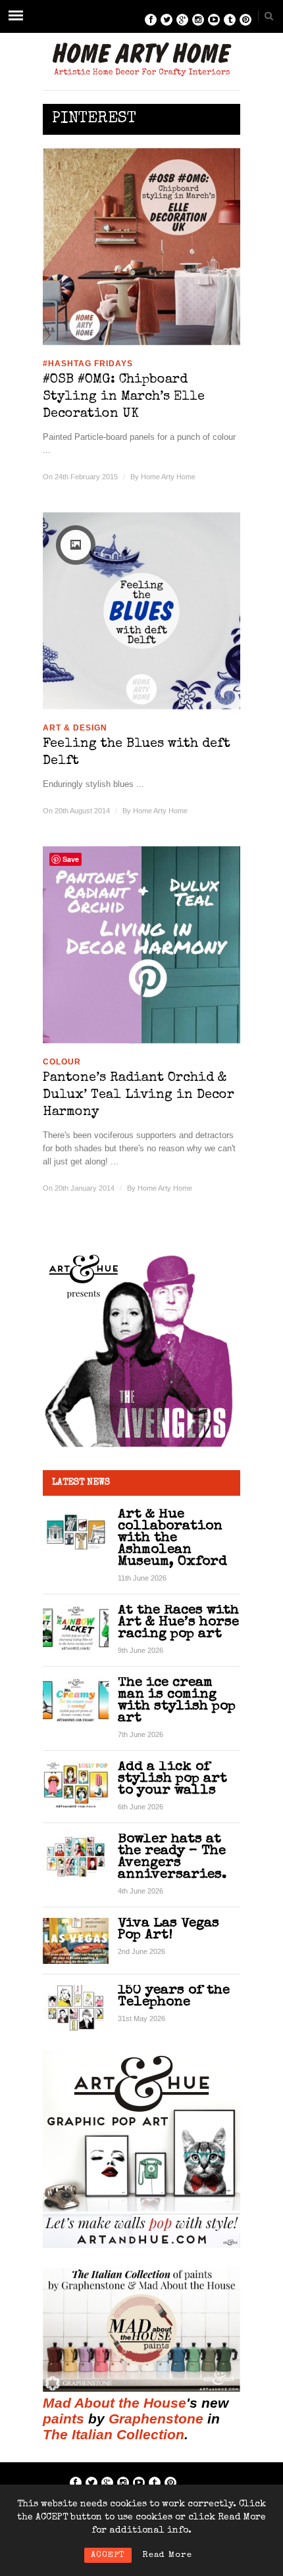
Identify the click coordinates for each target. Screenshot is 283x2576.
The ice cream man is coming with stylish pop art (177, 1701)
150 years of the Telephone (174, 1996)
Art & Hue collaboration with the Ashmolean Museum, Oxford (172, 1538)
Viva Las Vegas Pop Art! (168, 1929)
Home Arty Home (168, 477)
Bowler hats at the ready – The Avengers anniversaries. (172, 1857)
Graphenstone (156, 2419)
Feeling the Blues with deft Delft (137, 753)
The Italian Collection (114, 2434)
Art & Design (75, 728)
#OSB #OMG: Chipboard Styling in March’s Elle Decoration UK (124, 397)
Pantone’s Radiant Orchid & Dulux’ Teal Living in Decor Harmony (139, 1095)
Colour (62, 1062)
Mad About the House (115, 2403)
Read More (167, 2555)
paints (64, 2419)
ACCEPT (108, 2555)
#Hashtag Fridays (88, 364)
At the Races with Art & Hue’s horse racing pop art (178, 1622)
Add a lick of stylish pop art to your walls (172, 1779)
